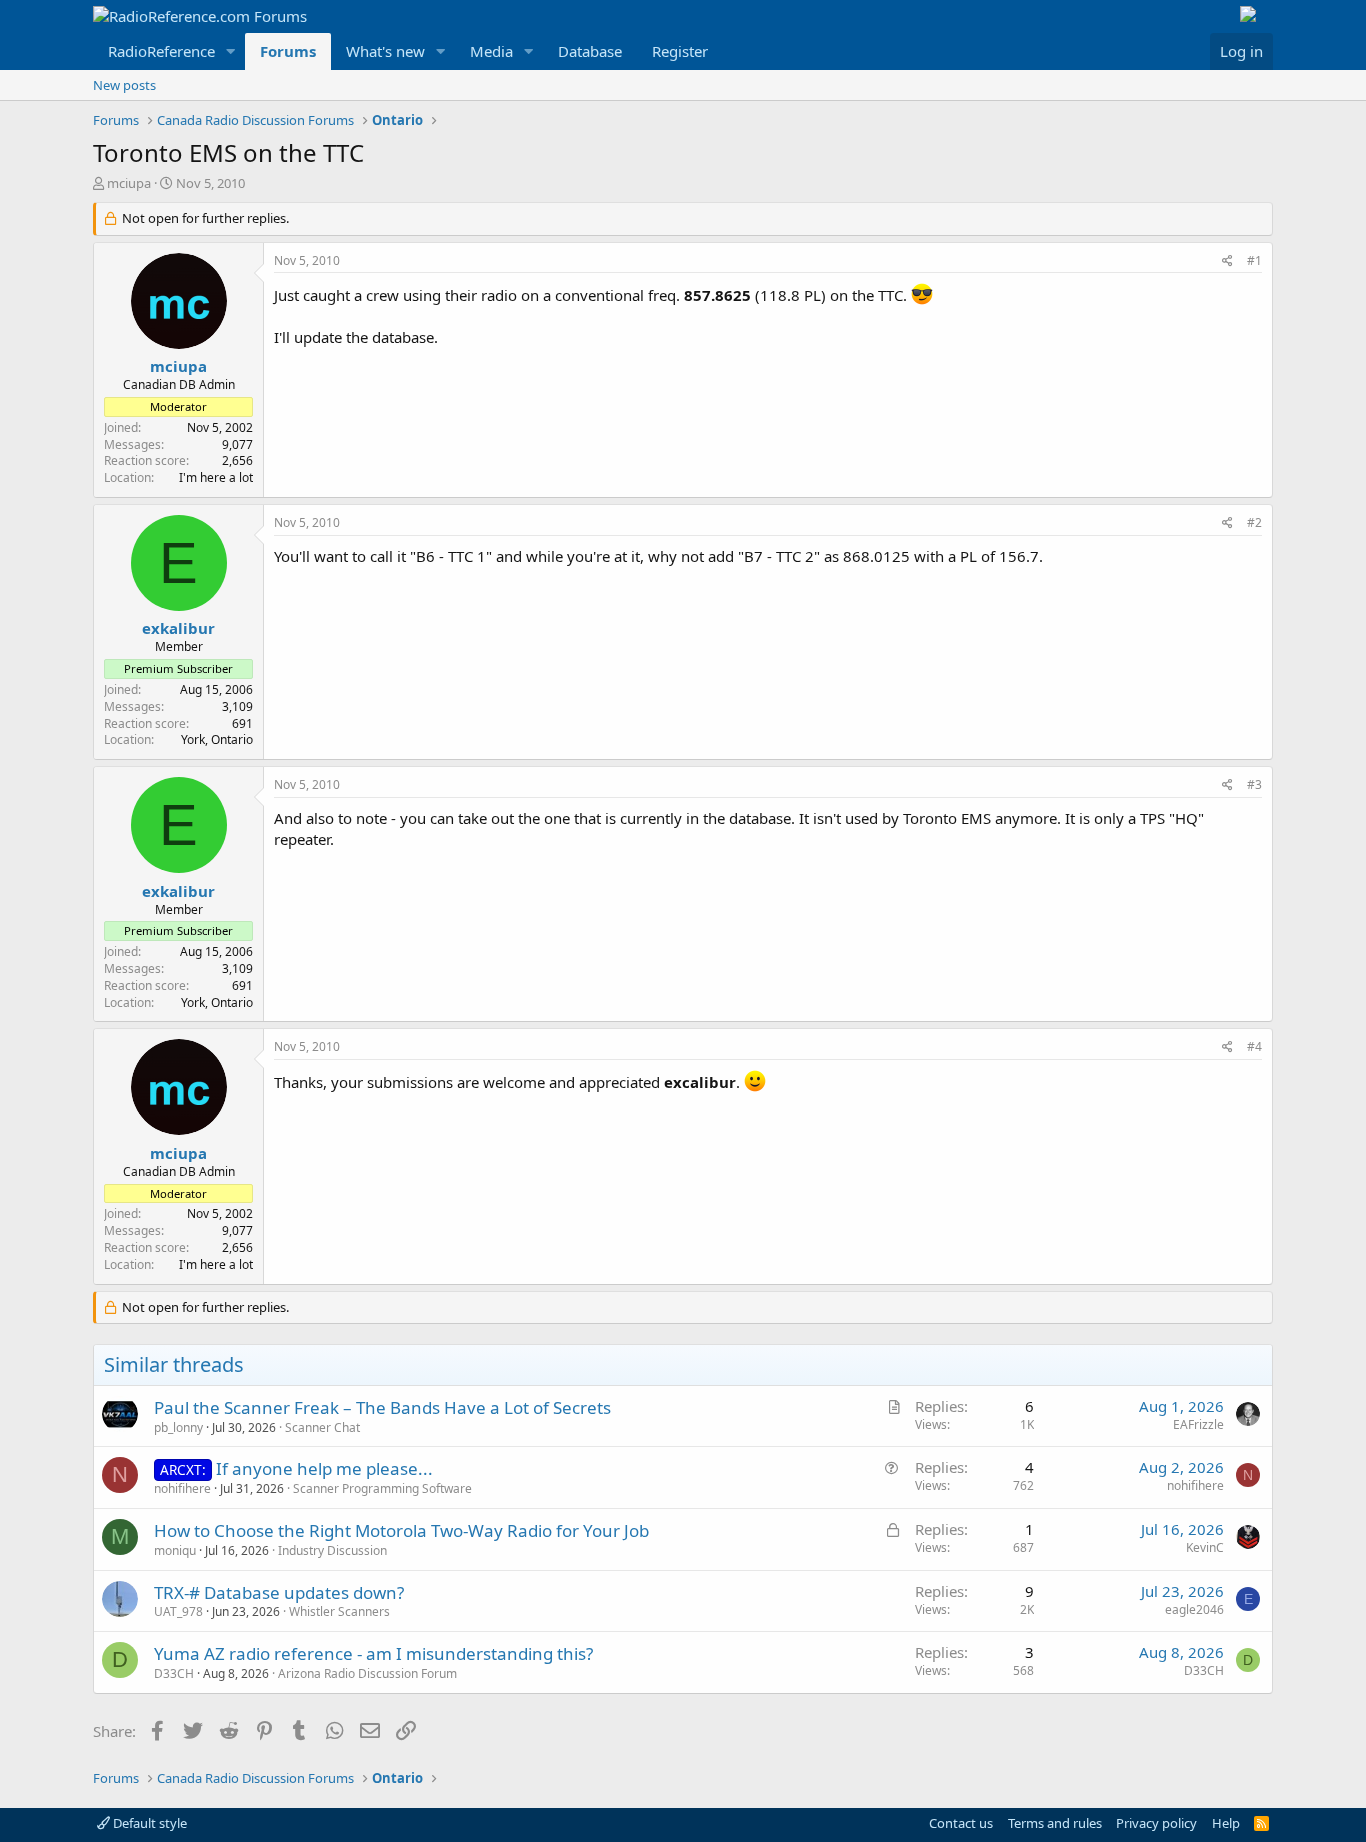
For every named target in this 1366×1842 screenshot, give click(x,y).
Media (491, 51)
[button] (231, 51)
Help (1226, 1823)
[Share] (1227, 261)
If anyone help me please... (324, 1468)
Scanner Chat (322, 1427)
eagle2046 (1194, 1609)
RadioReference (161, 51)
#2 (1254, 522)
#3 (1254, 784)
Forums (288, 51)
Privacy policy (1156, 1823)
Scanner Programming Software (382, 1488)
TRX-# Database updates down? (279, 1592)
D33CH (174, 1673)
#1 (1254, 260)
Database (590, 51)
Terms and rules (1055, 1823)
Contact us (961, 1823)
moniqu (175, 1550)
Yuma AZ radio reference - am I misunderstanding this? (373, 1653)
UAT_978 (178, 1611)
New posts (124, 85)
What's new (385, 51)
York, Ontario (217, 739)
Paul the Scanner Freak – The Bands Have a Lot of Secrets (382, 1407)
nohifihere (182, 1488)
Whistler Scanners (339, 1611)
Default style (148, 1823)
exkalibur (178, 628)
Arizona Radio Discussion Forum (367, 1673)
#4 (1254, 1046)
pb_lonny (178, 1427)
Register (680, 51)
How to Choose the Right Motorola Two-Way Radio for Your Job (401, 1530)
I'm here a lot (216, 477)
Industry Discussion (332, 1550)
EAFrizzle (1198, 1424)
